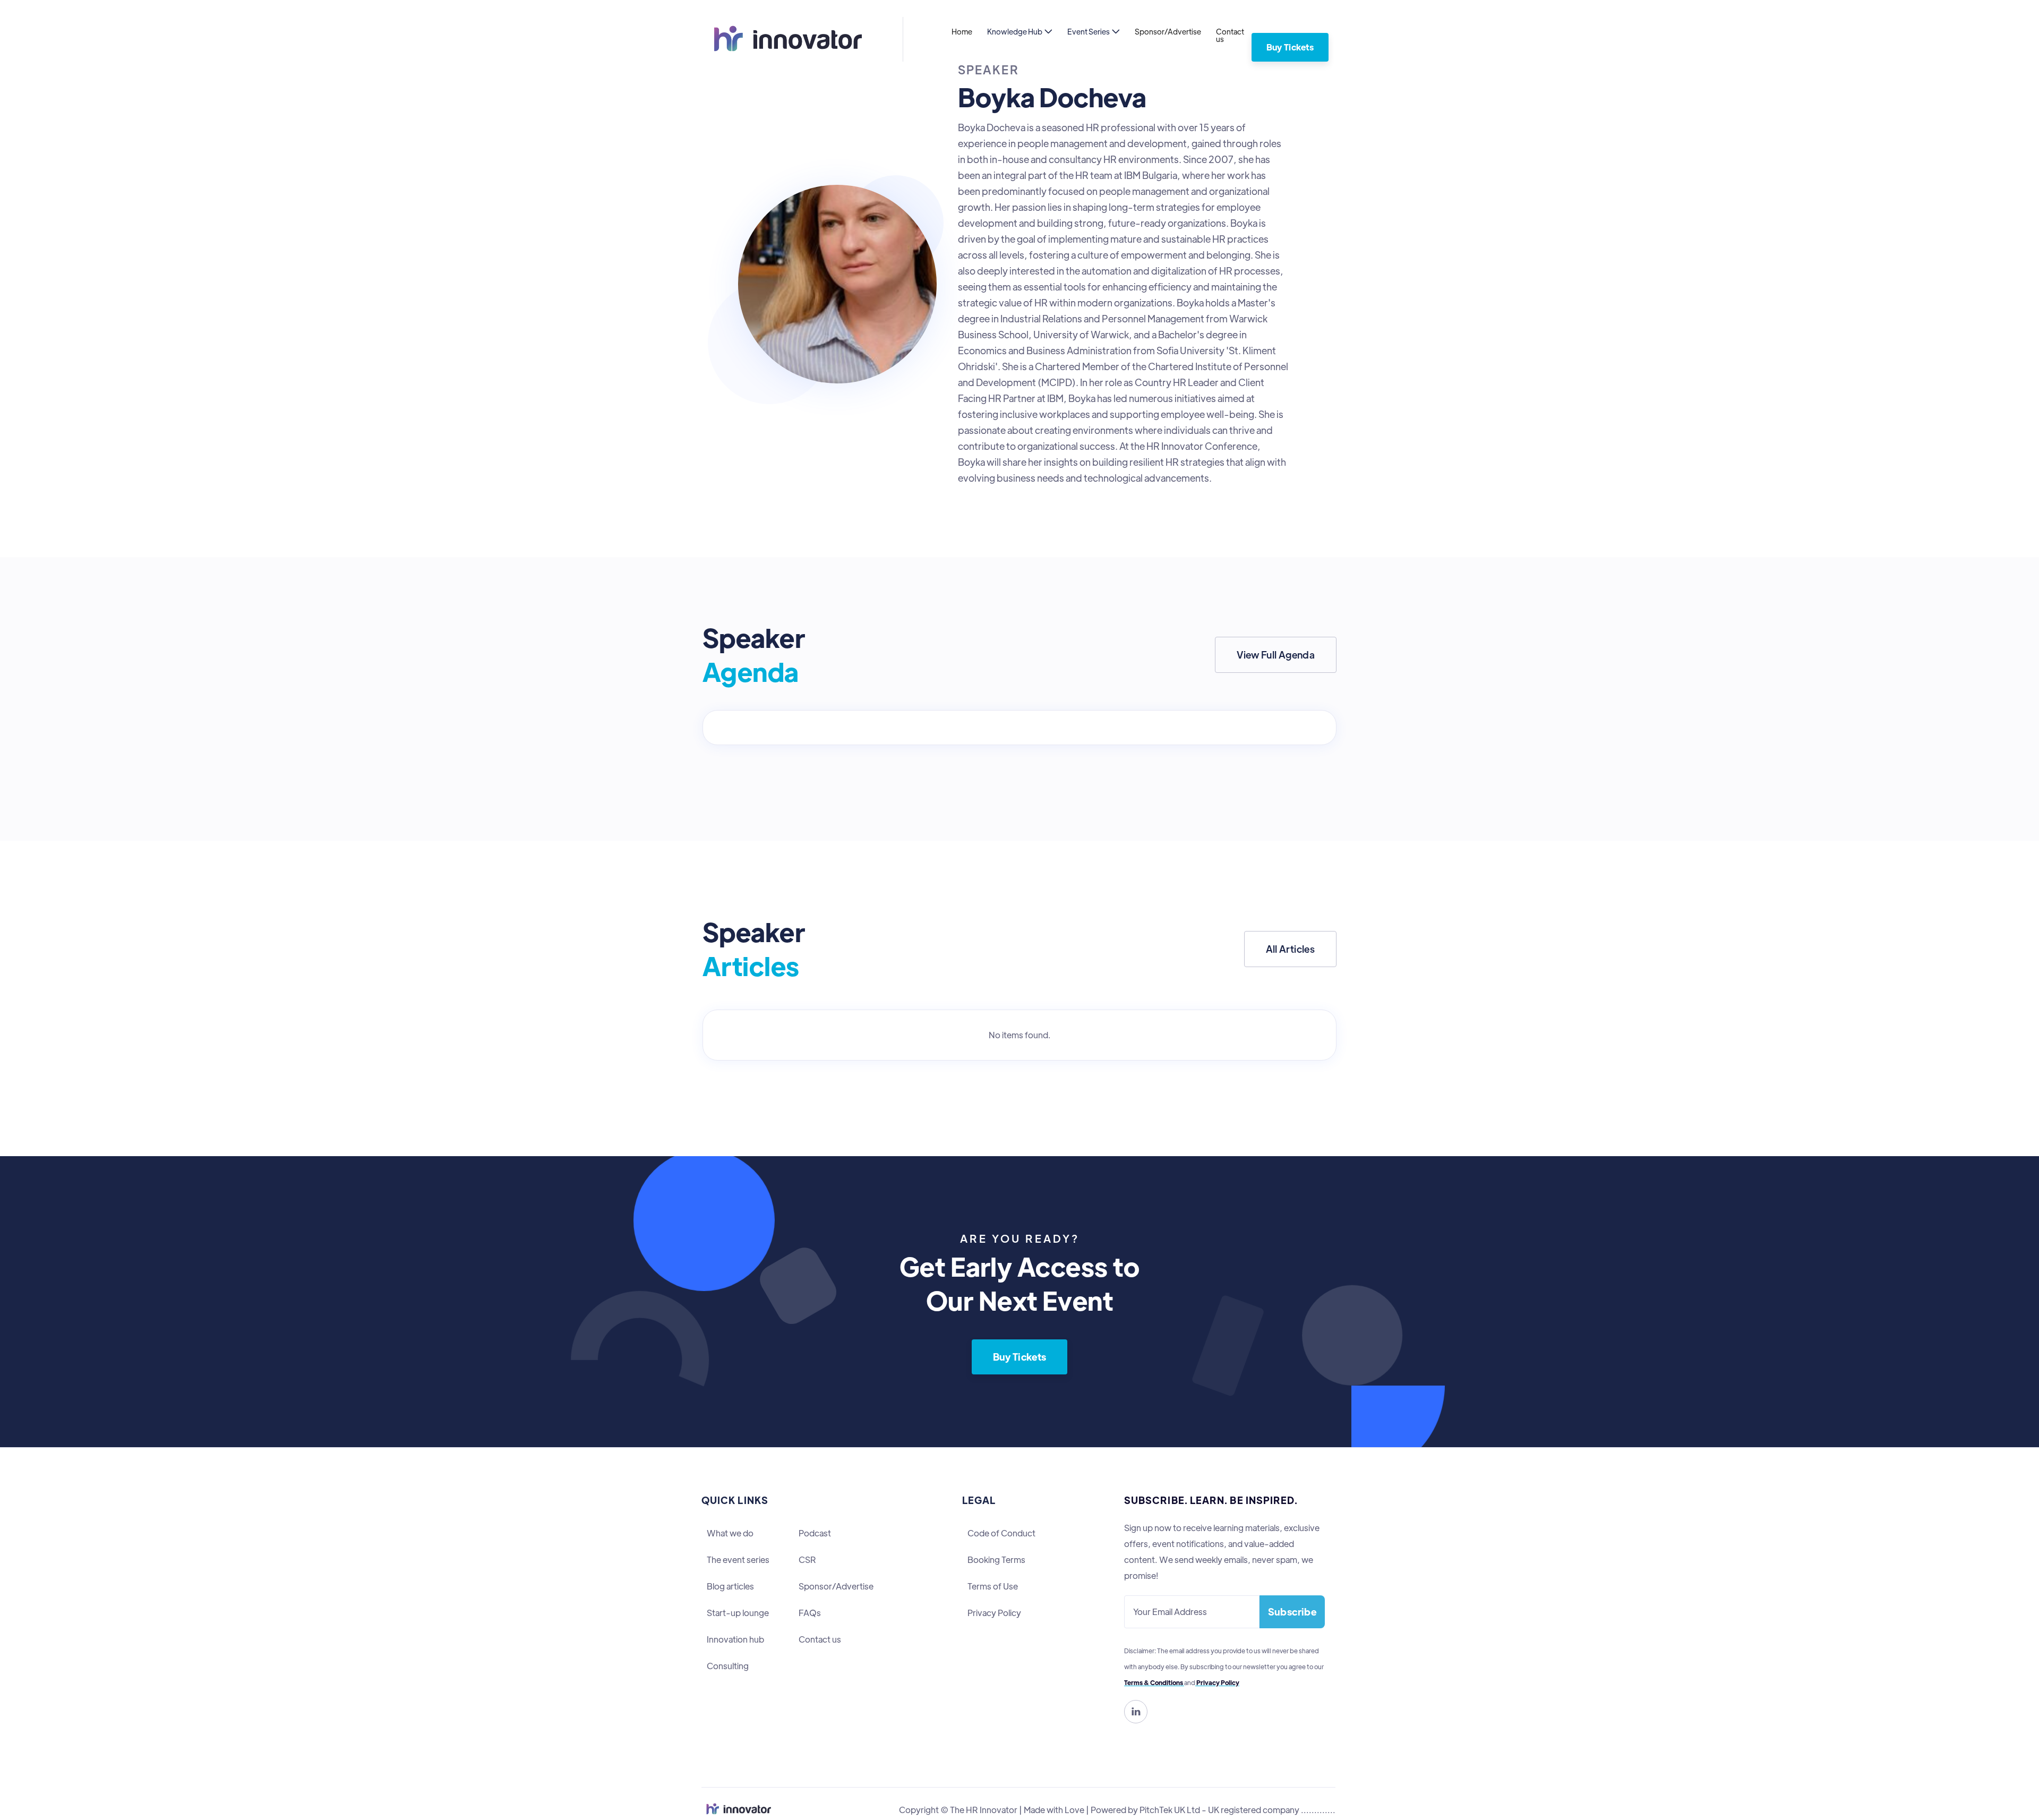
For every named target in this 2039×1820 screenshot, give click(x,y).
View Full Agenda (1276, 655)
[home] (782, 39)
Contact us (1230, 35)
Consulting (728, 1666)
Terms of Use (993, 1586)
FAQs (810, 1613)
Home (962, 31)
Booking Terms (996, 1560)
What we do (730, 1533)
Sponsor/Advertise (1168, 31)
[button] (1020, 31)
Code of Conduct (1001, 1533)
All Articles (1290, 949)
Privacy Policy (994, 1613)
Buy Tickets (1290, 47)
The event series (738, 1560)
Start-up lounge (738, 1613)
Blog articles (730, 1586)
